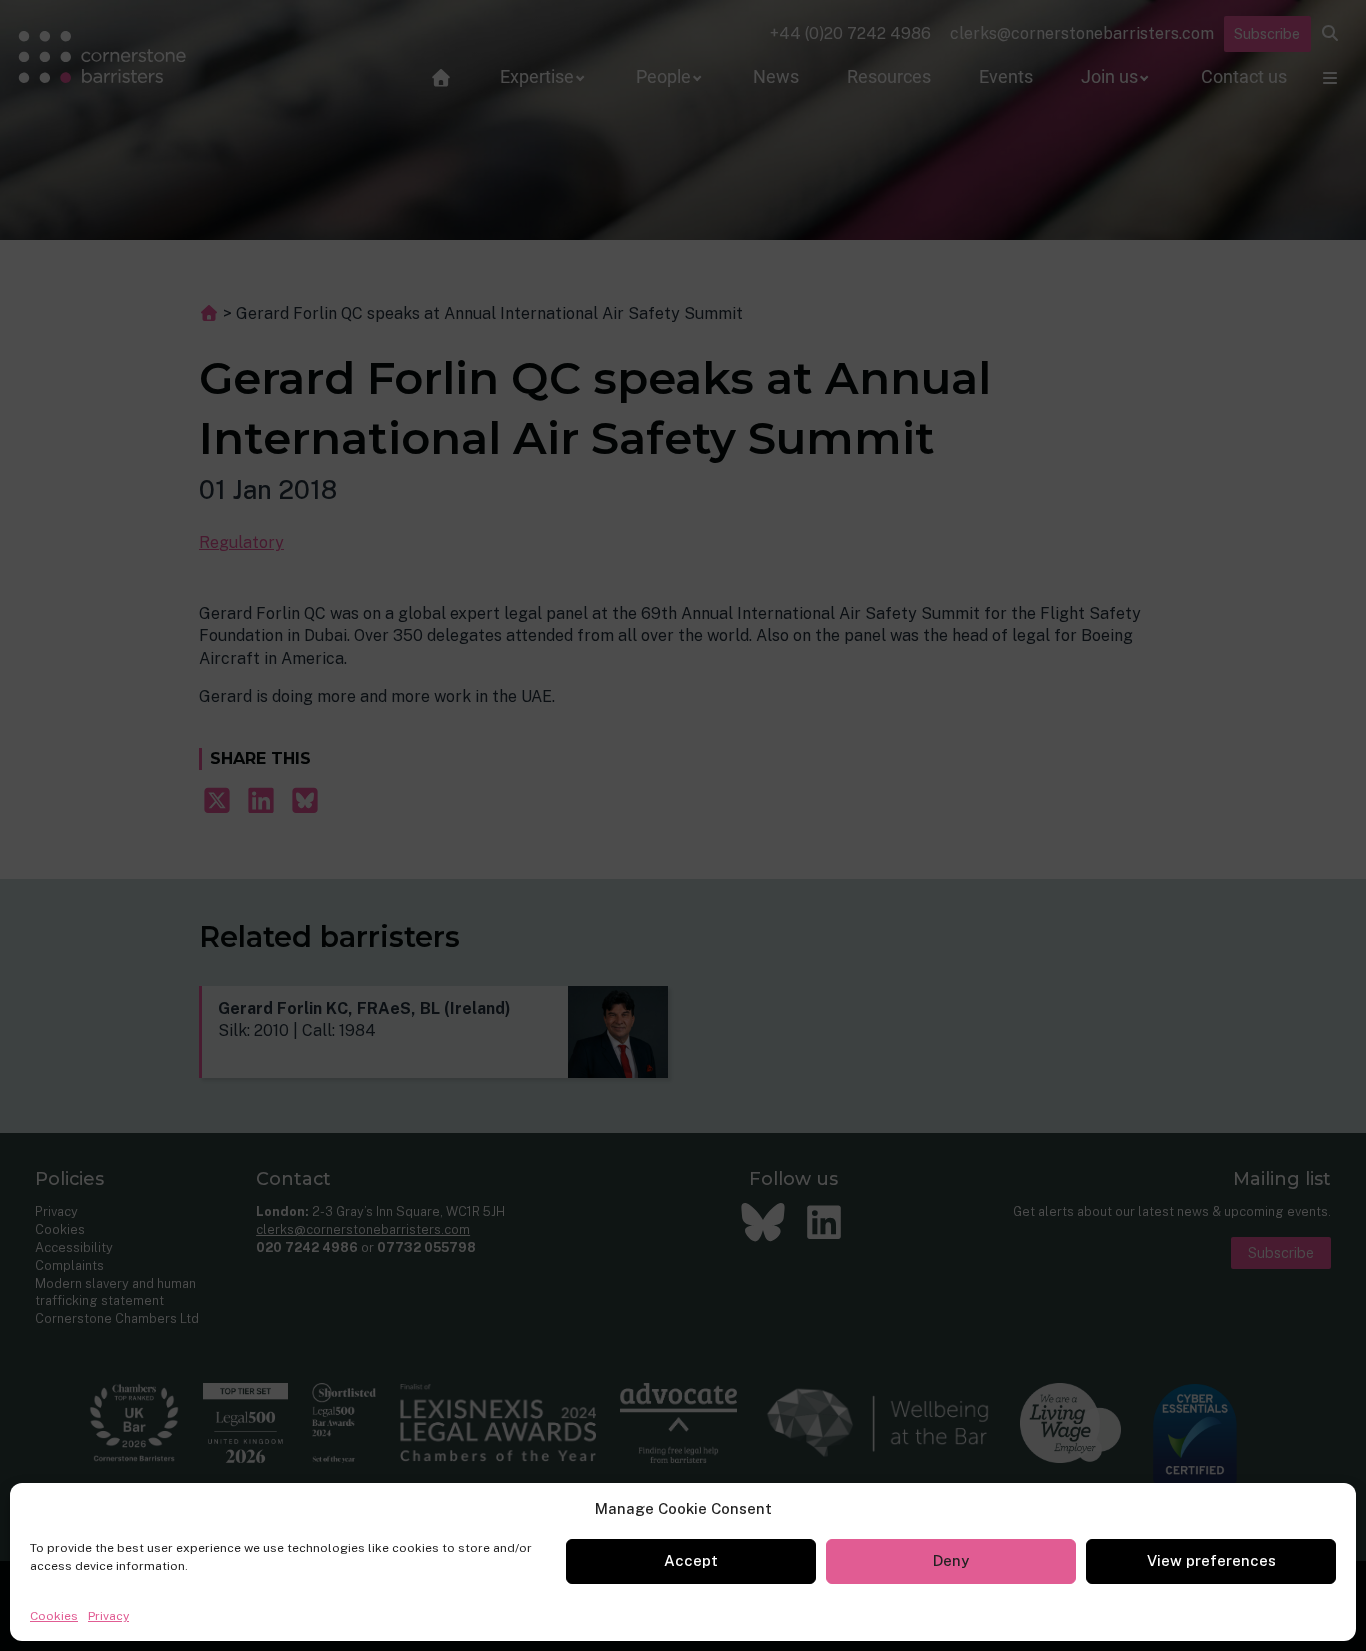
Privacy (108, 1616)
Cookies (54, 1616)
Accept (691, 1560)
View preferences (1211, 1560)
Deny (951, 1560)
